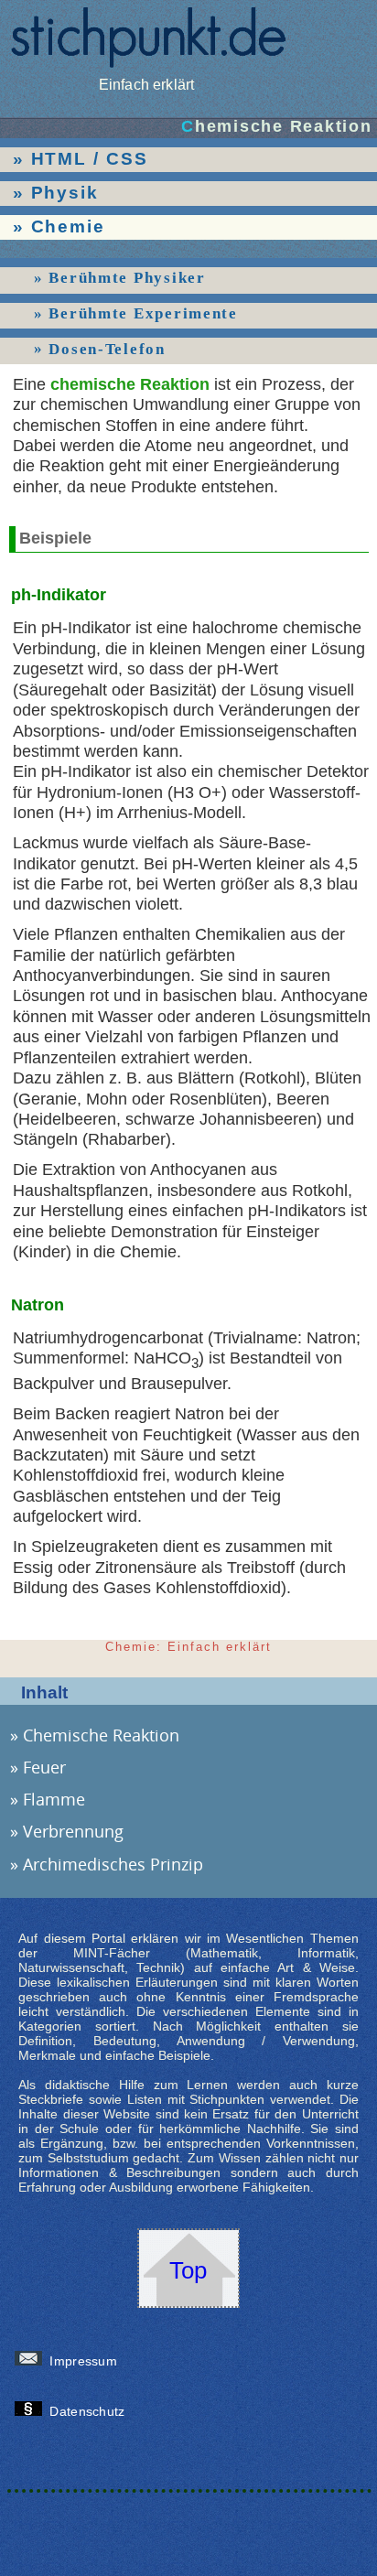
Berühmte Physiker (127, 278)
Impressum (86, 2361)
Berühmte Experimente (143, 313)
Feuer (44, 1767)
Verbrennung (73, 1831)
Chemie (68, 226)
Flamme (54, 1799)
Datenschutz (90, 2411)
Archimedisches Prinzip (113, 1864)
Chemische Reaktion (101, 1735)
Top (188, 2270)
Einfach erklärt (146, 85)
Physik (65, 193)
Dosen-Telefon (107, 348)
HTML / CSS (90, 159)
